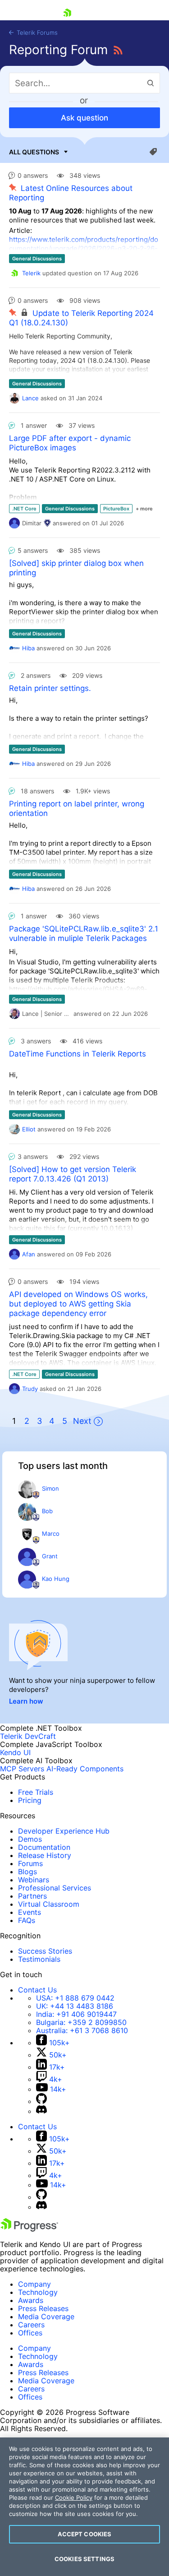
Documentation (44, 1847)
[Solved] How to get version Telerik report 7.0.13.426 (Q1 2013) (73, 1174)
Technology (38, 2292)
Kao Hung (56, 1579)
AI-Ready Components (85, 1769)
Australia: (82, 2030)
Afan (29, 1254)
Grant (50, 1556)
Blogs (27, 1872)
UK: (75, 2006)
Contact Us (37, 1990)
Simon (50, 1488)
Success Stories (45, 1951)
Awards (31, 2300)
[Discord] (41, 2111)
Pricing (30, 1800)
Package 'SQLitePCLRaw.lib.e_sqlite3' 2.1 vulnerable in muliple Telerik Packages (84, 934)
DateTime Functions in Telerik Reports (78, 1054)
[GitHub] (41, 2101)
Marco (51, 1534)
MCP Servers (22, 1769)
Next (82, 1421)
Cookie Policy (74, 2497)
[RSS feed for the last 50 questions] (118, 51)
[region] (84, 2507)
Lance (30, 398)
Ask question (84, 118)
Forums (30, 1863)
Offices (30, 2333)
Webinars (34, 1880)
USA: (75, 1998)
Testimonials (39, 1959)
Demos (30, 1839)
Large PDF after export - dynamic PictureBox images (70, 443)
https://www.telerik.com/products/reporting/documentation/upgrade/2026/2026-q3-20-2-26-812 (84, 248)
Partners (32, 1896)
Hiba (28, 648)
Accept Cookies (85, 2534)
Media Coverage (46, 2317)
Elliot (29, 1129)
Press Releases (43, 2308)
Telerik (31, 273)
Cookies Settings (84, 2559)
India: (76, 2014)
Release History (45, 1855)
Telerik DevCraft (28, 1736)
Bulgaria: (81, 2022)
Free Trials (36, 1792)
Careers (31, 2325)
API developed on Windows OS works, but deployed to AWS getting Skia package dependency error (78, 1304)
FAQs (27, 1920)
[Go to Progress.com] (29, 2229)
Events (30, 1912)
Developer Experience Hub (64, 1831)
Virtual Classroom (49, 1904)
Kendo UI (15, 1752)
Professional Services (55, 1888)
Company (34, 2284)
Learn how (26, 1701)
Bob (47, 1511)
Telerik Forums (36, 32)
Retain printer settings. (50, 688)
